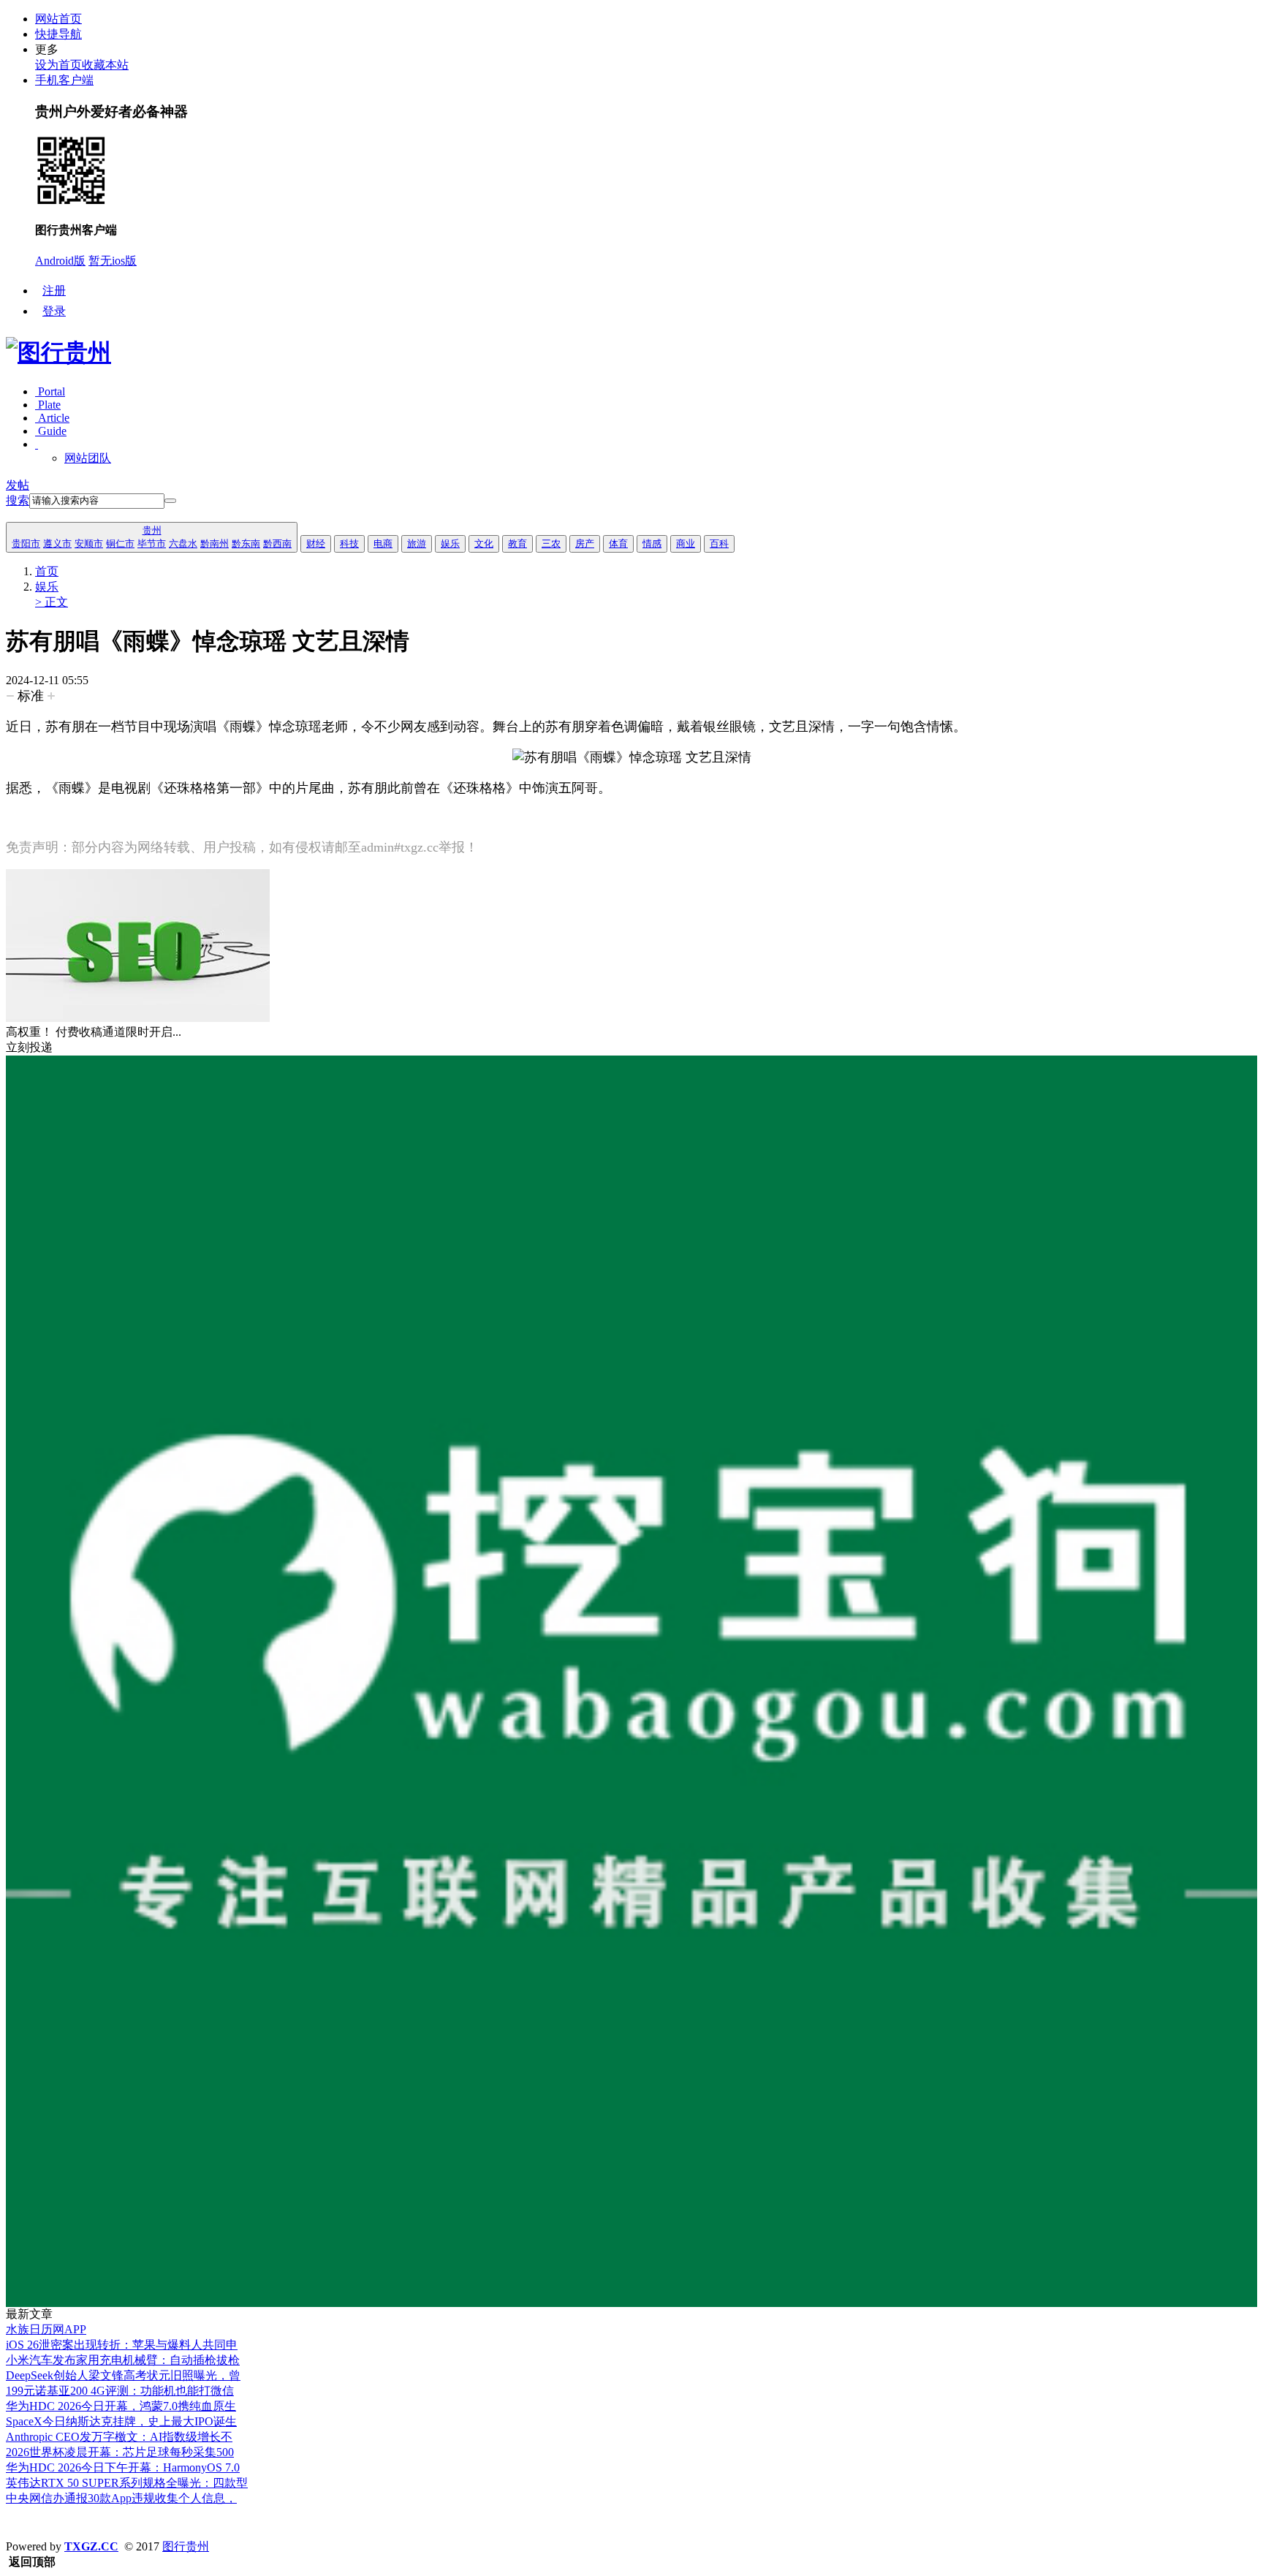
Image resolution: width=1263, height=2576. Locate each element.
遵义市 (57, 543)
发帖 (18, 485)
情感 (652, 543)
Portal (50, 391)
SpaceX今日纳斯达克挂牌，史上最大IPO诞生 (121, 2421)
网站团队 (88, 458)
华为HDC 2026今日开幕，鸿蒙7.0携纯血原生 (121, 2406)
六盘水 (183, 543)
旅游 (417, 543)
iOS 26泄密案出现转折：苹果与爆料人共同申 (122, 2345)
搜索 (18, 500)
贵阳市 (26, 543)
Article (52, 418)
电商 (383, 543)
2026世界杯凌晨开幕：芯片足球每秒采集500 (120, 2452)
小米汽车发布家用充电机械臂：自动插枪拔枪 (123, 2360)
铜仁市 (120, 543)
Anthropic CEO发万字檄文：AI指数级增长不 (119, 2437)
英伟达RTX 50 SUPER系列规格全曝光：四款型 (127, 2483)
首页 (47, 571)
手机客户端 (64, 80)
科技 (349, 543)
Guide (51, 431)
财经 (316, 543)
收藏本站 (105, 65)
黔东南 (246, 543)
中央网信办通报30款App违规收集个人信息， (121, 2498)
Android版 (60, 261)
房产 (585, 543)
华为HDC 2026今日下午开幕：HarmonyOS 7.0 (123, 2467)
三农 (551, 543)
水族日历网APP (46, 2329)
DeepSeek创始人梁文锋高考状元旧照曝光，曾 (123, 2375)
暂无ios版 (113, 261)
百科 (719, 543)
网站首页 (58, 19)
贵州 (152, 530)
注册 (54, 291)
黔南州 (215, 543)
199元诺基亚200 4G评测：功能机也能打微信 (120, 2391)
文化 (484, 543)
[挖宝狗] (631, 2303)
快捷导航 (58, 34)
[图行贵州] (58, 352)
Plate (48, 405)
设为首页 (58, 65)
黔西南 (277, 543)
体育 (618, 543)
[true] (170, 501)
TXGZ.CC (91, 2546)
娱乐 (450, 543)
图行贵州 (186, 2546)
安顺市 (89, 543)
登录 (54, 311)
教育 (517, 543)
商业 (686, 543)
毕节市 (152, 543)
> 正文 (52, 602)
